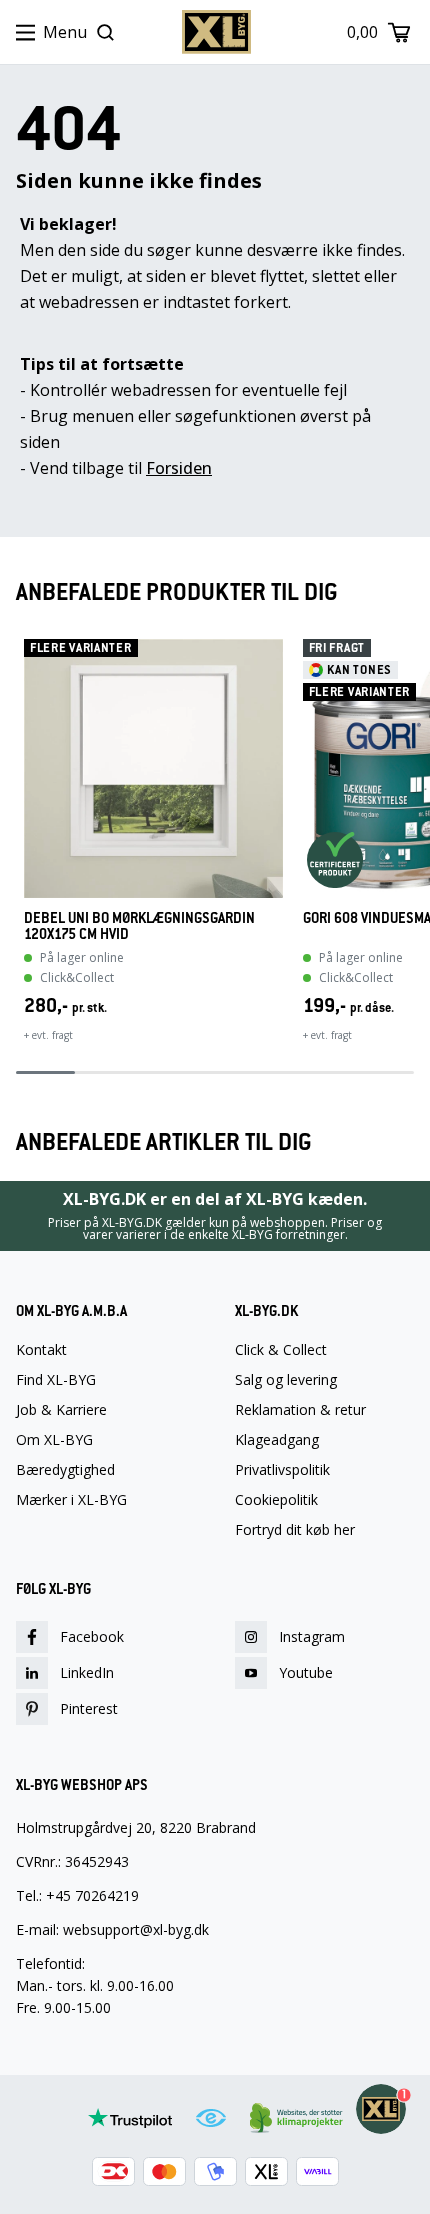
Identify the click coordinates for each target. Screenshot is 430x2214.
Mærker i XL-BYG (71, 1500)
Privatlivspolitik (282, 1470)
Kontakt (41, 1350)
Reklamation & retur (300, 1410)
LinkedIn (87, 1672)
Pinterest (89, 1708)
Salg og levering (286, 1380)
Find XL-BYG (56, 1380)
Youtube (306, 1672)
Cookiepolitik (276, 1500)
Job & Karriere (61, 1410)
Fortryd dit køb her (295, 1530)
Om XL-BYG (54, 1440)
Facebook (92, 1636)
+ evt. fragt (48, 1035)
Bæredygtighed (65, 1470)
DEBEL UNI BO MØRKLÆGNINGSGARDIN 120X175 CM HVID (139, 926)
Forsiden (179, 468)
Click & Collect (281, 1350)
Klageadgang (277, 1440)
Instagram (312, 1636)
